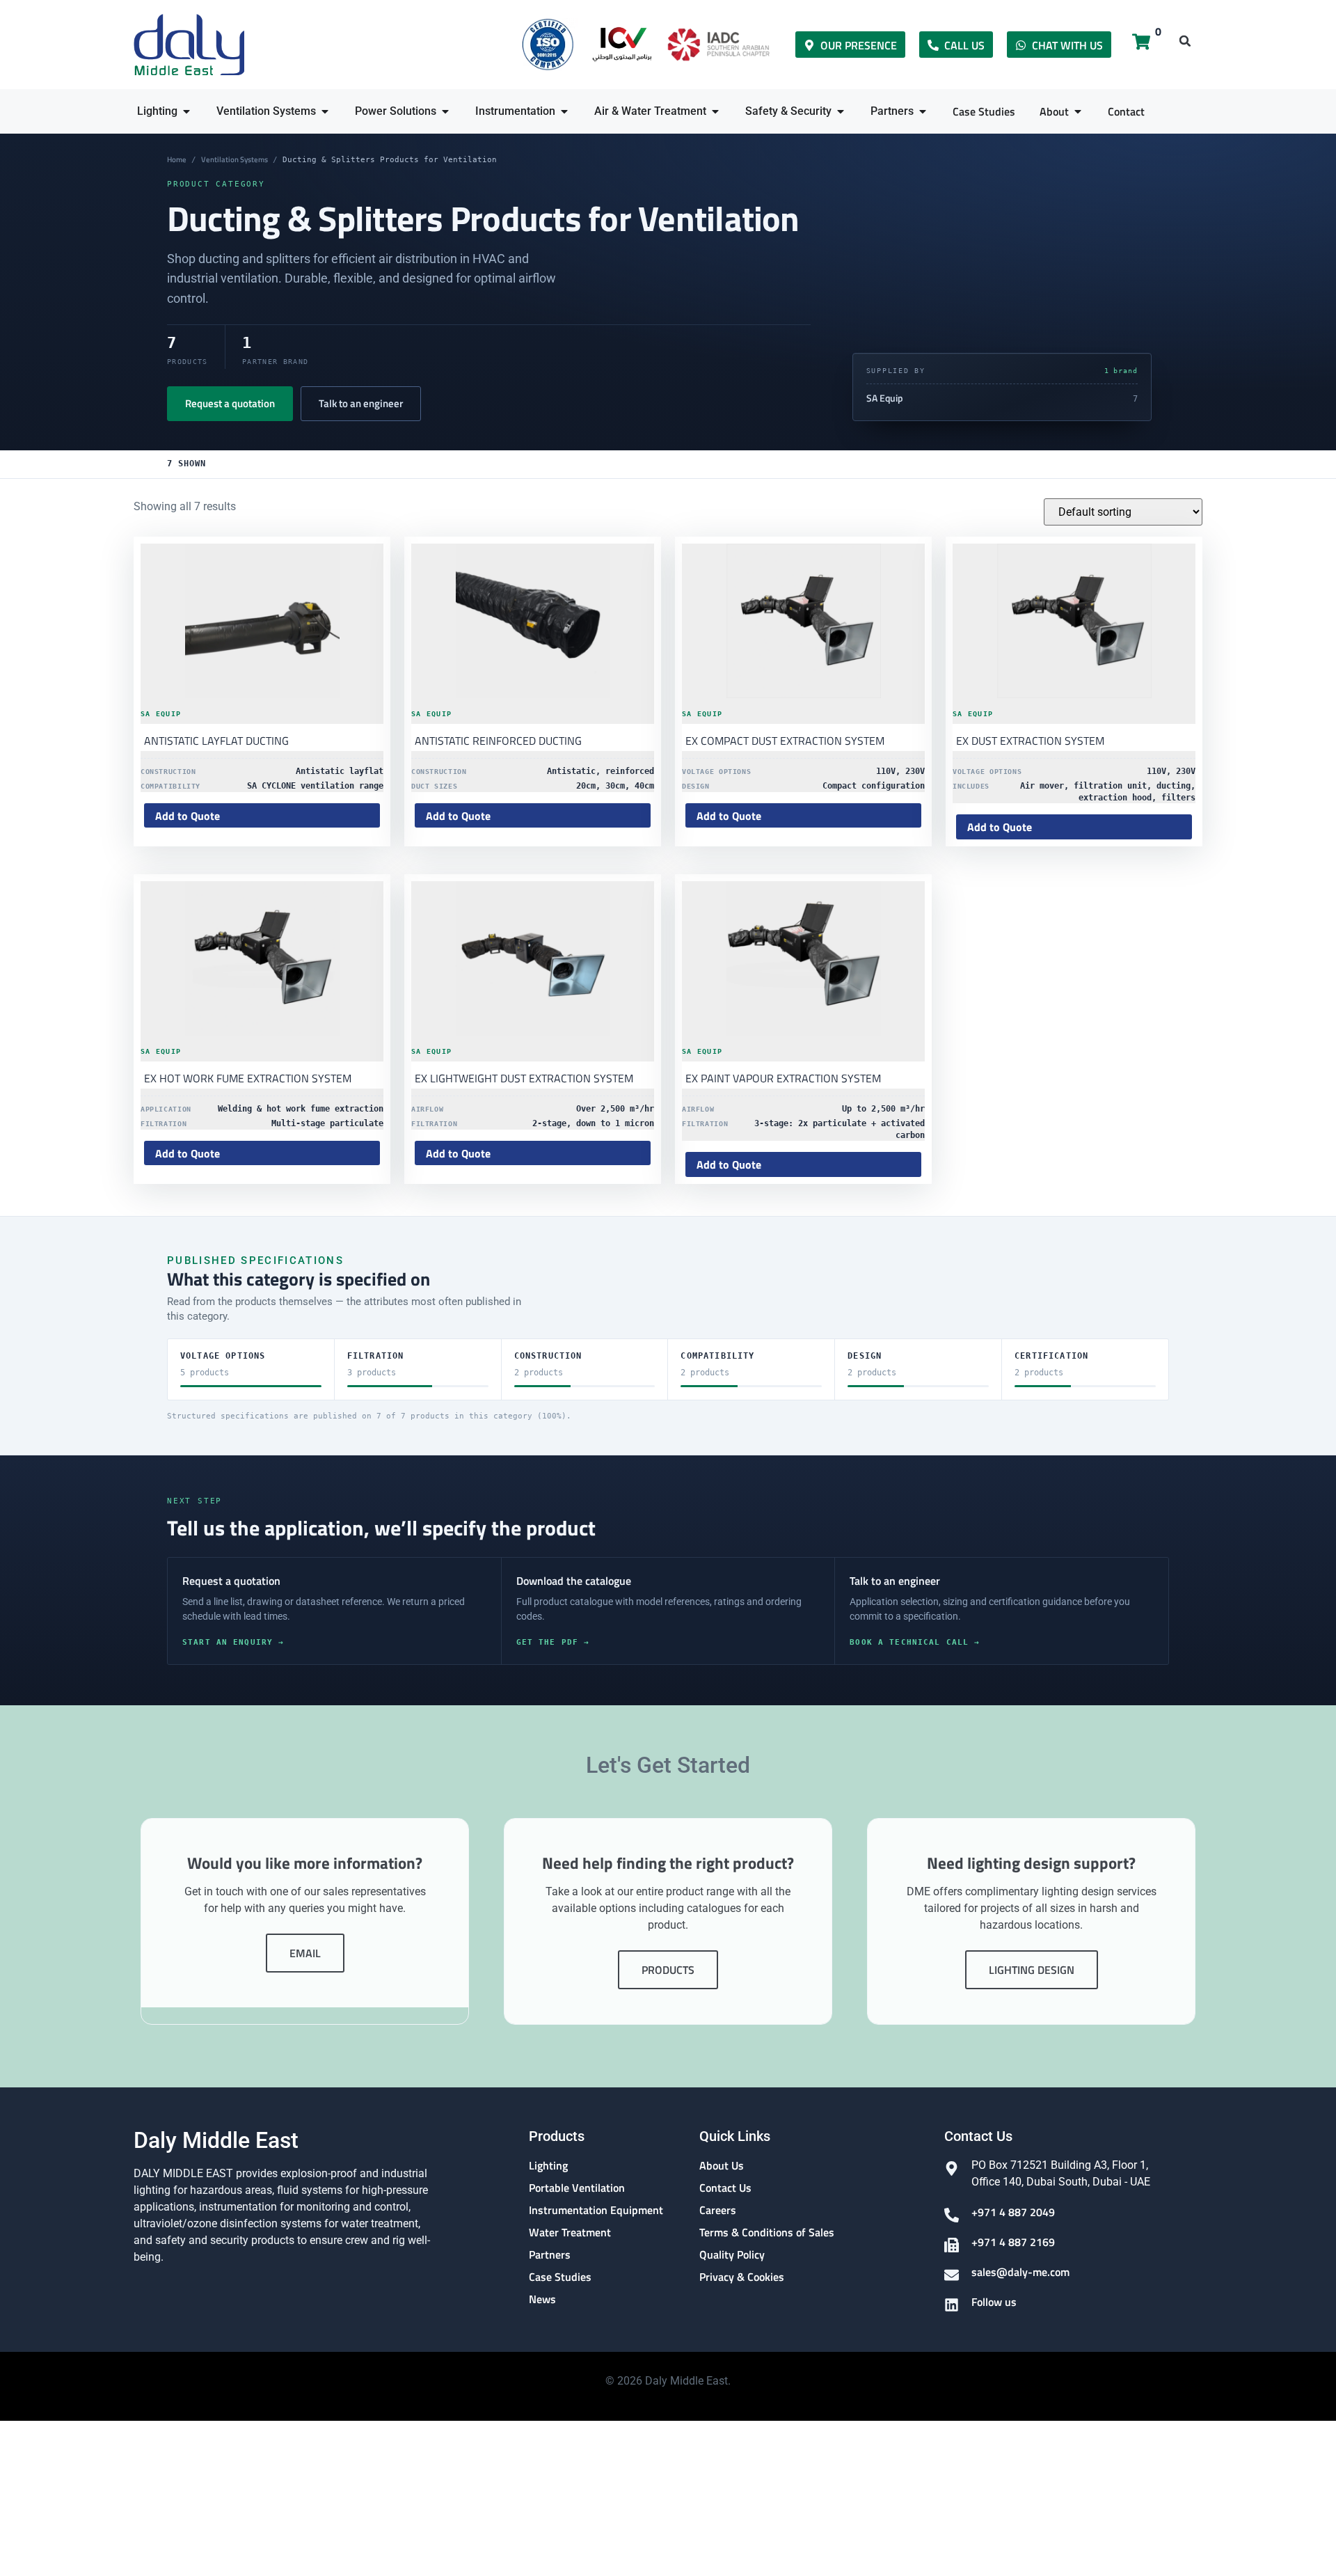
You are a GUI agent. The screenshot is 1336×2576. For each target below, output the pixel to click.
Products (668, 1970)
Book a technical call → (915, 1642)
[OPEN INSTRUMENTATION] (564, 111)
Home (177, 159)
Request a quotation (230, 403)
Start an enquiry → (233, 1642)
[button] (1185, 41)
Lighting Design (1032, 1970)
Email (305, 1953)
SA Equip (885, 398)
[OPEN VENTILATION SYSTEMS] (325, 111)
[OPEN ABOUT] (1078, 111)
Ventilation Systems (234, 159)
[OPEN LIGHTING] (186, 111)
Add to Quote (188, 816)
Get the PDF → (553, 1642)
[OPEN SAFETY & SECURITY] (841, 111)
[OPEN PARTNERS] (923, 111)
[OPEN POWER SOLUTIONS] (445, 111)
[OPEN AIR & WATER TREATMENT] (715, 111)
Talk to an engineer (361, 403)
